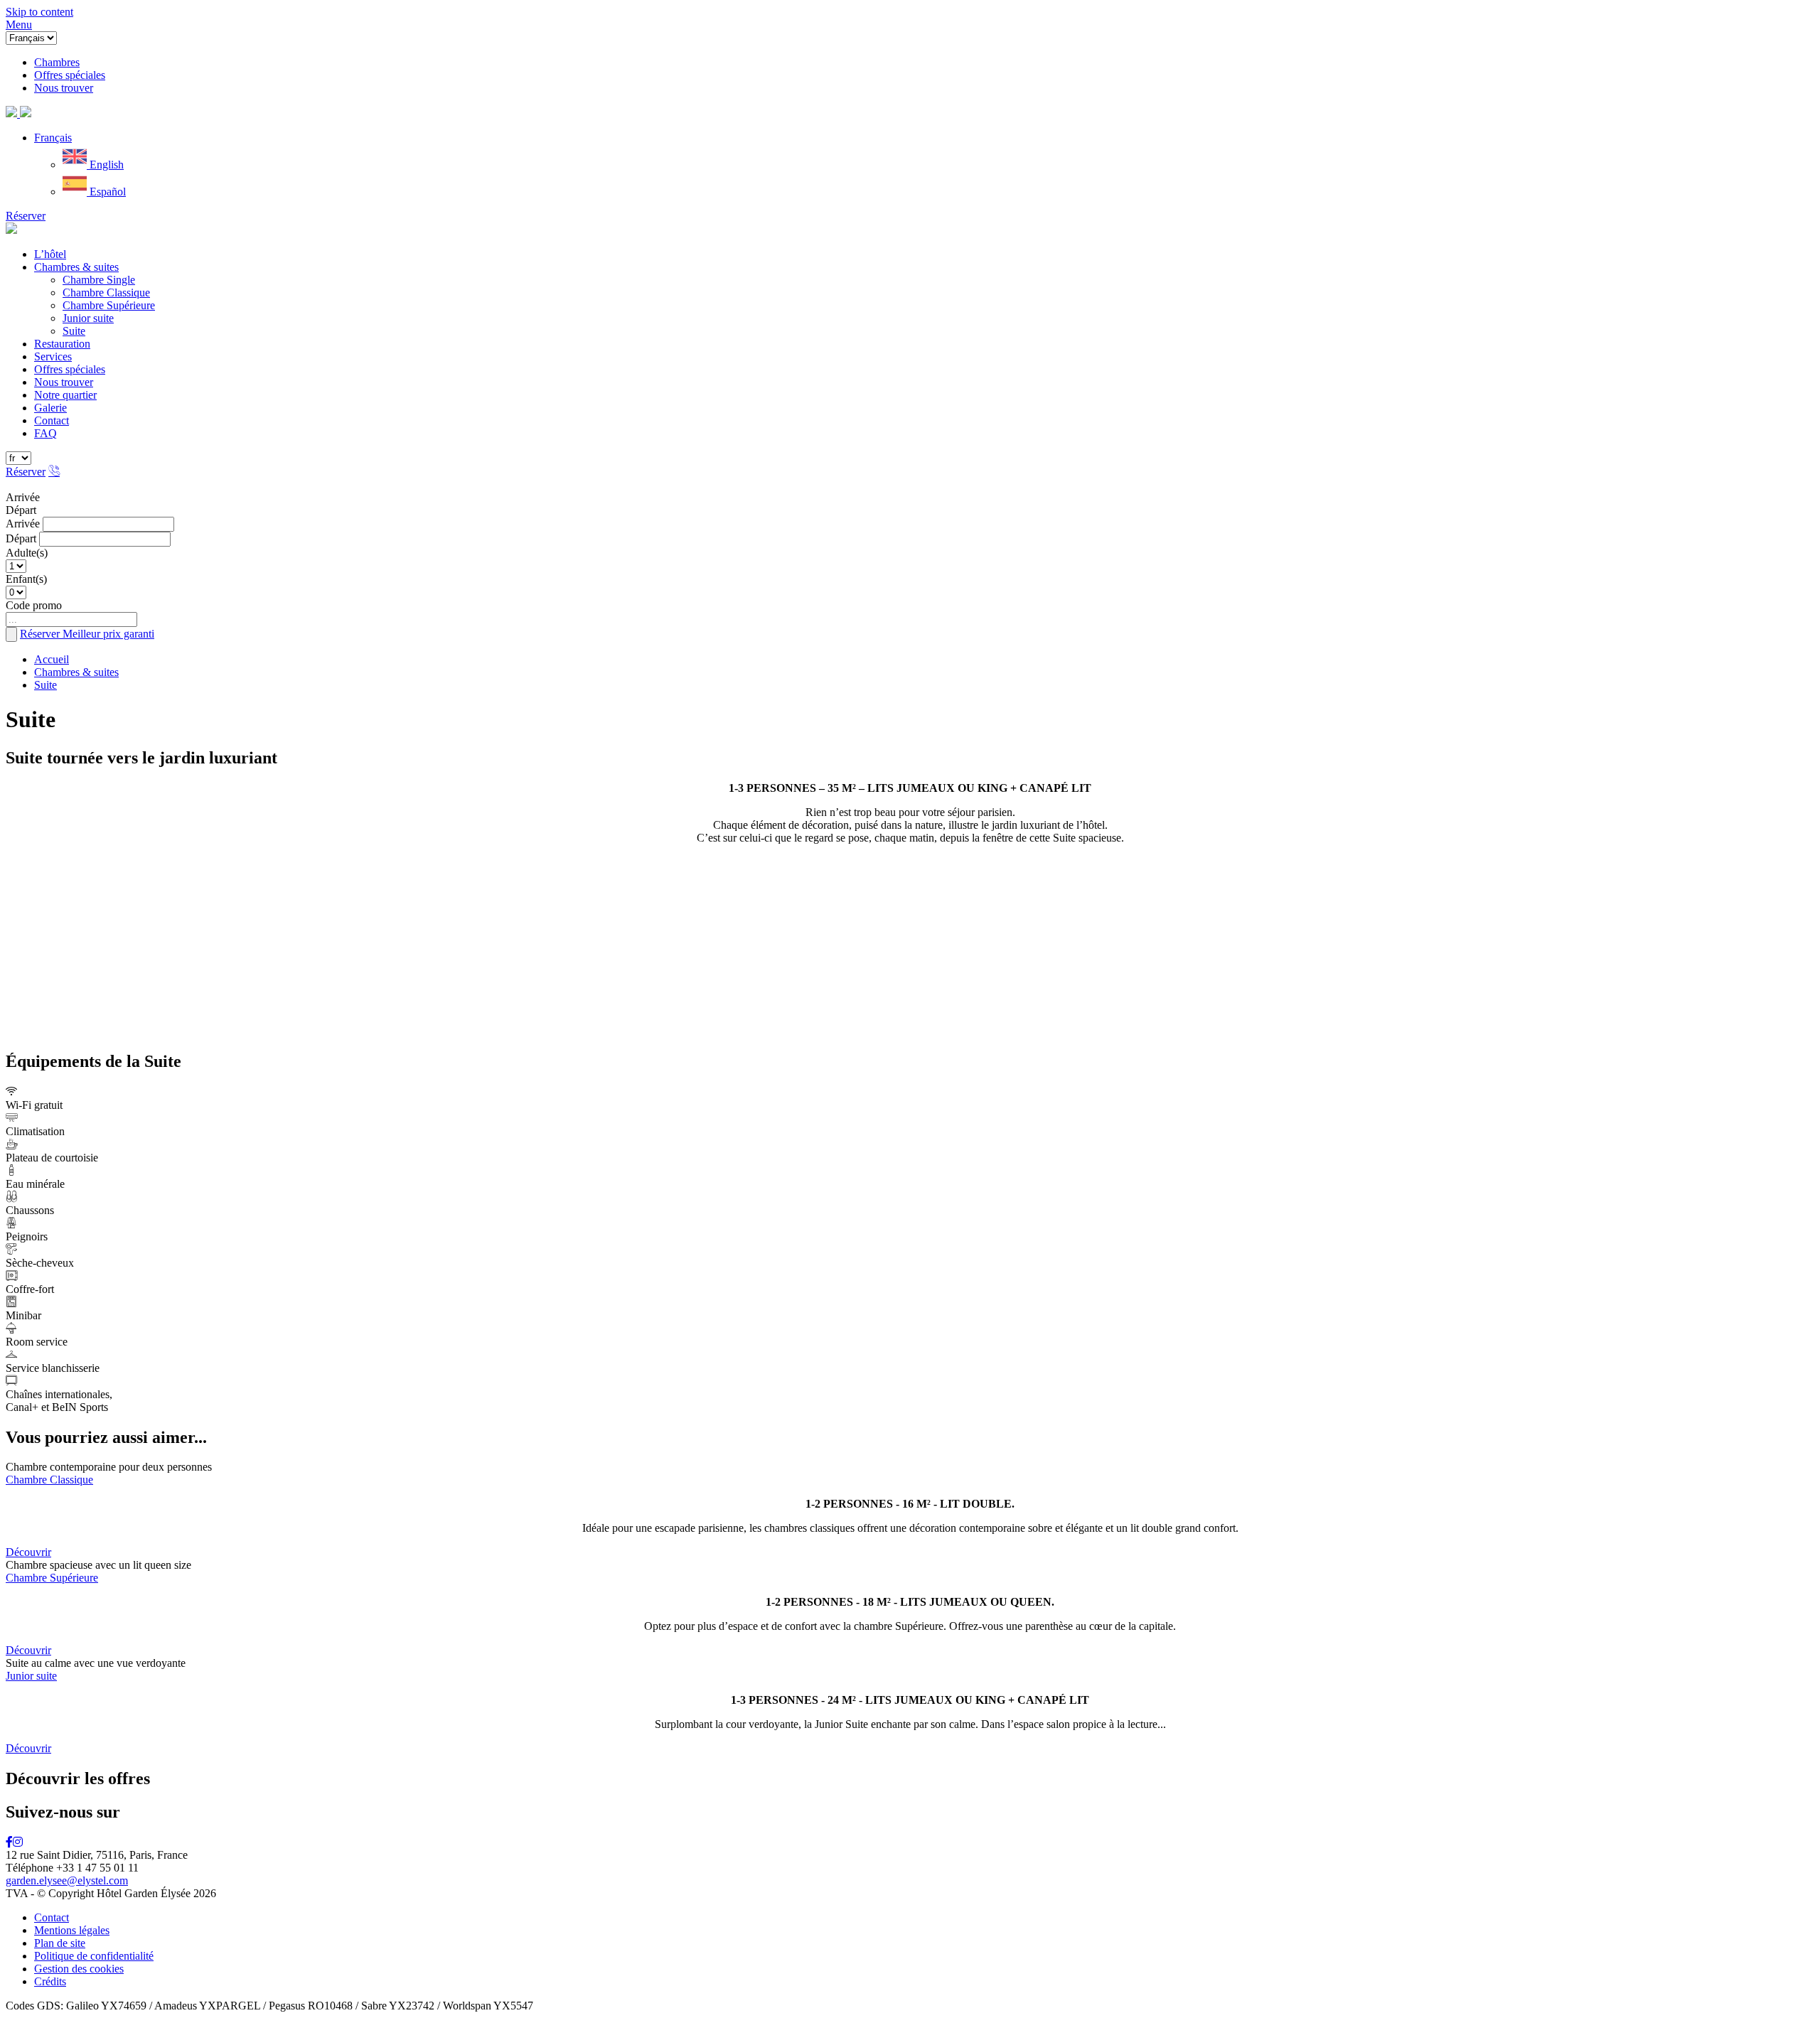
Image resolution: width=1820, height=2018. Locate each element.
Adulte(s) (27, 553)
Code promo (34, 605)
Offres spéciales (70, 369)
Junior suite (88, 318)
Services (53, 356)
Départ (21, 510)
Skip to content (39, 12)
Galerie (50, 408)
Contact (52, 420)
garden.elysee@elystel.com (67, 1880)
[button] (53, 138)
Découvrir (28, 1552)
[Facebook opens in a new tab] (9, 1842)
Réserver (26, 216)
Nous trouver (64, 382)
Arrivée (23, 497)
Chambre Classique (106, 292)
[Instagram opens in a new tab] (18, 1842)
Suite (74, 331)
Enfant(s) (26, 579)
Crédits (50, 1981)
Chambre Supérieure (109, 305)
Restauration (62, 344)
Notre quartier (65, 395)
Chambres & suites (76, 267)
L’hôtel (50, 254)
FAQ (45, 433)
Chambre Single (99, 280)
